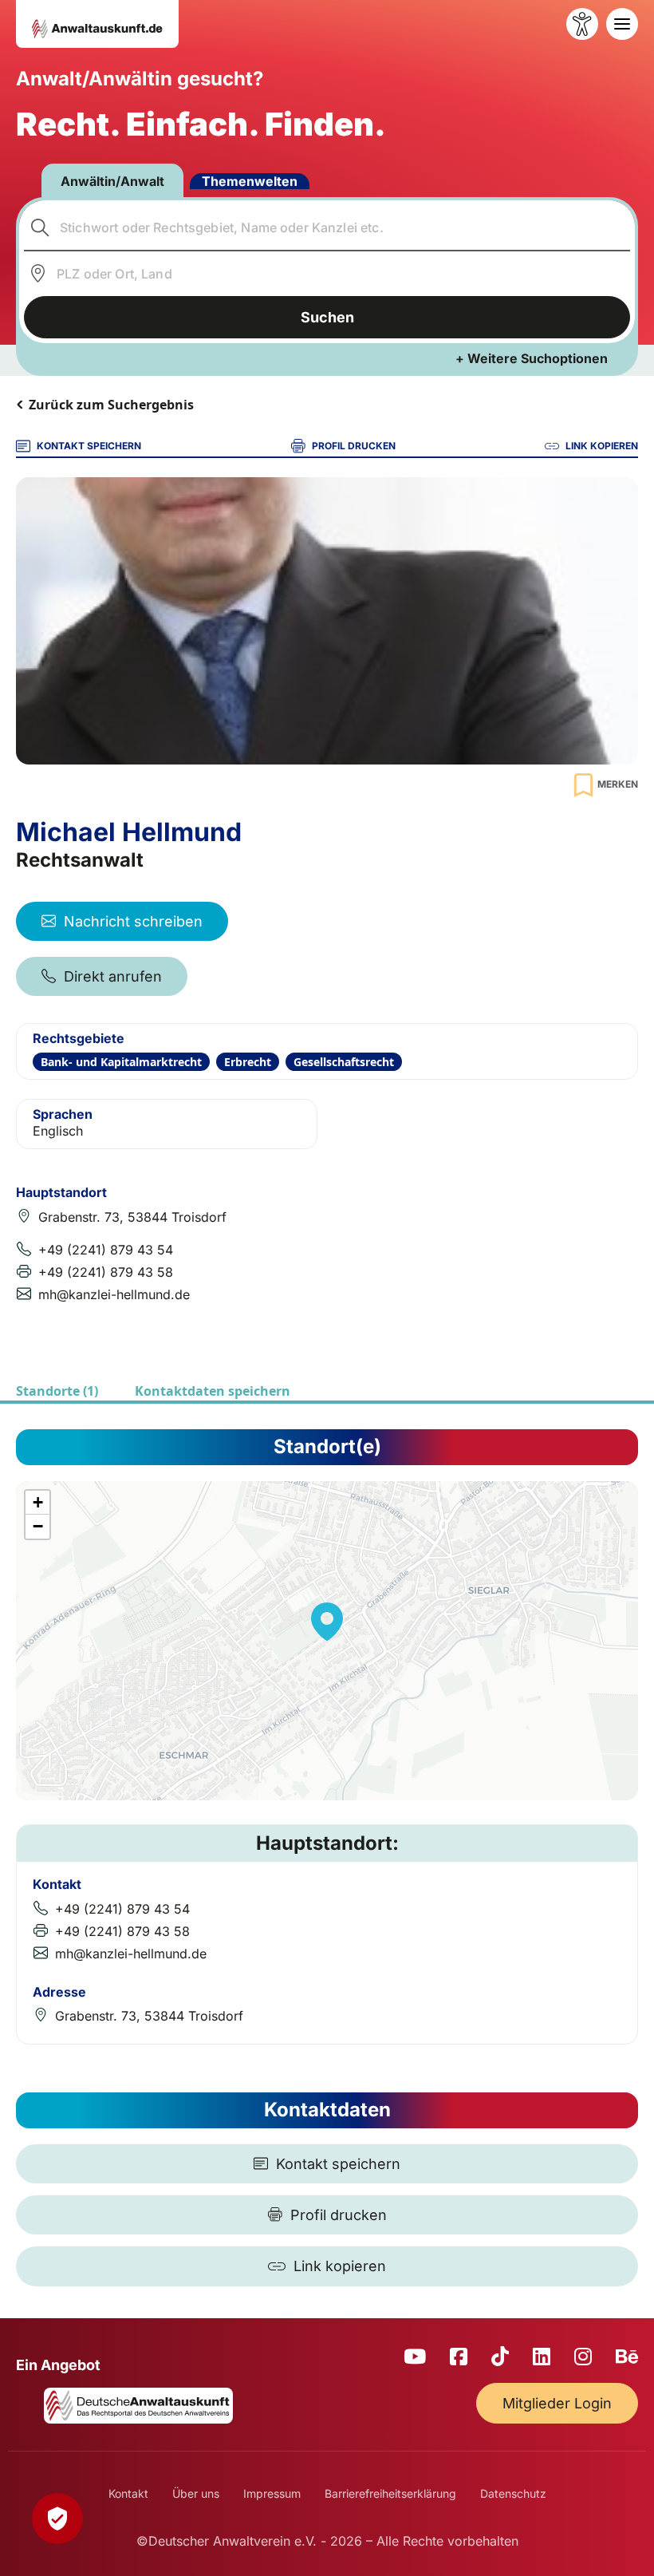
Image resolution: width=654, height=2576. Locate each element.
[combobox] (327, 227)
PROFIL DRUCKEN (354, 446)
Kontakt (128, 2493)
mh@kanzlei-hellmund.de (114, 1294)
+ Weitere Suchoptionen (532, 358)
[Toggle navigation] (622, 24)
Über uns (196, 2493)
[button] (327, 1622)
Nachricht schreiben (133, 921)
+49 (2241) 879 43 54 (106, 1250)
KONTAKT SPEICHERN (89, 446)
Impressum (272, 2493)
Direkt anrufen (113, 976)
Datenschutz (513, 2493)
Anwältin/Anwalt (112, 181)
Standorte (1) (57, 1391)
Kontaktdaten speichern (213, 1391)
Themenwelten (250, 181)
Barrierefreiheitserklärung (390, 2493)
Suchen (327, 317)
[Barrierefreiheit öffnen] (582, 24)
